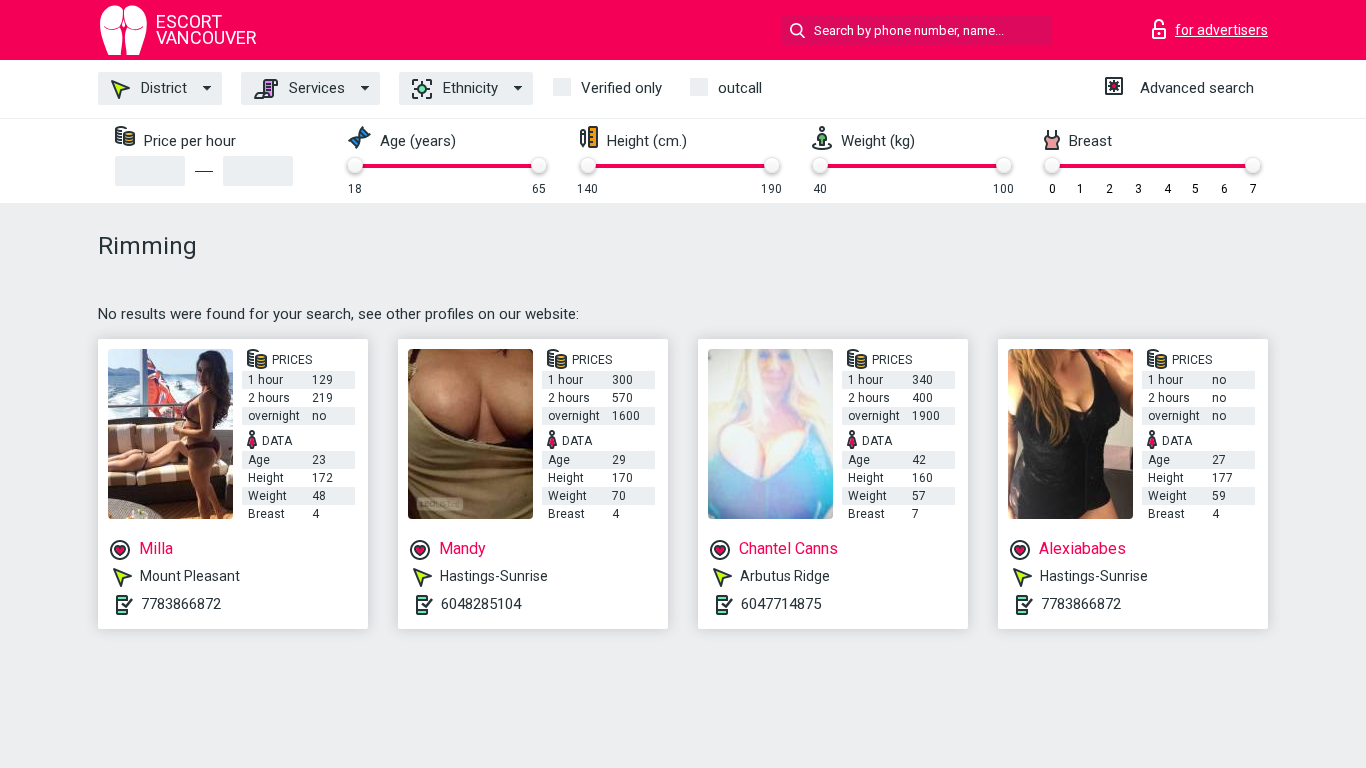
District (162, 88)
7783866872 (181, 604)
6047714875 (781, 604)
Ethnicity (468, 88)
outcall (740, 88)
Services (315, 88)
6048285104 (481, 604)
